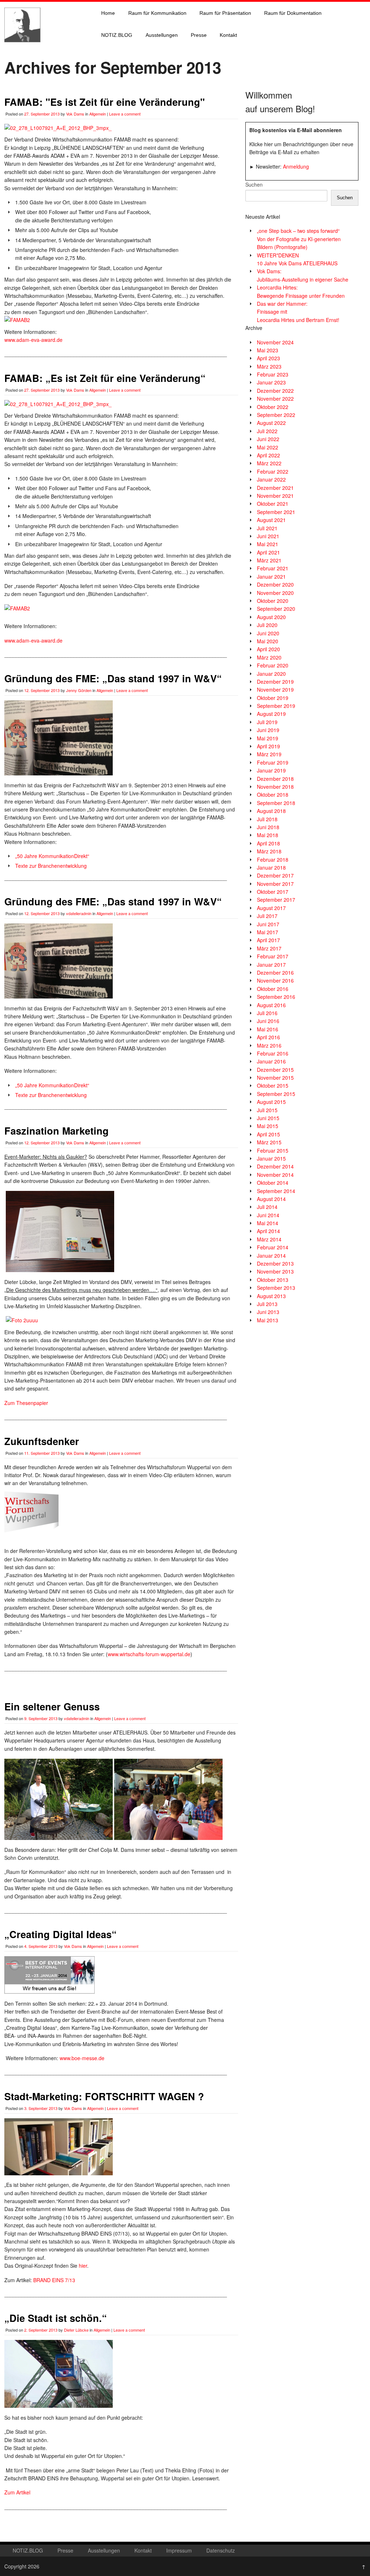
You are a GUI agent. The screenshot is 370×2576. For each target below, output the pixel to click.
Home (108, 13)
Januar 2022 (271, 479)
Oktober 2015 (273, 1085)
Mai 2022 (268, 447)
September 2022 (276, 415)
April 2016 (268, 1037)
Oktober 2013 (273, 1280)
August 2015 (271, 1102)
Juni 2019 (268, 730)
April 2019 (268, 746)
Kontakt (228, 35)
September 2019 (276, 706)
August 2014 (271, 1199)
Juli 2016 (267, 1013)
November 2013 (275, 1271)
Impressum (179, 2550)
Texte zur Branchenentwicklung (51, 866)
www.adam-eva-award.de (33, 340)
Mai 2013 (268, 1320)
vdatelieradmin (79, 913)
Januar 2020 (271, 674)
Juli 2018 (267, 819)
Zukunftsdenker (42, 1441)
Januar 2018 (271, 867)
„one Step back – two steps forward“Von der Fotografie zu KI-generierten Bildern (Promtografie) (299, 239)
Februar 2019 (273, 762)
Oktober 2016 (273, 989)
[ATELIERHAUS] (22, 49)
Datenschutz (221, 2550)
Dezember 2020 (275, 584)
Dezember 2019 (275, 682)
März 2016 (269, 1045)
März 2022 (269, 463)
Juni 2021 (268, 536)
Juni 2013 (268, 1312)
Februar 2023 (273, 374)
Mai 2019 (268, 738)
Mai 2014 (268, 1223)
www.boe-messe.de (82, 2058)
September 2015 (276, 1094)
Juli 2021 (267, 528)
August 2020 (271, 617)
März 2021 (269, 560)
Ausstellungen (162, 35)
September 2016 (276, 997)
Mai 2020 (268, 641)
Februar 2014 (273, 1247)
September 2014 (276, 1191)
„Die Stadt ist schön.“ (56, 2318)
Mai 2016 (268, 1029)
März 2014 (269, 1239)
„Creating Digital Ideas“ (61, 1934)
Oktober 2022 (273, 407)
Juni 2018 (268, 827)
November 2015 (275, 1078)
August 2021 (271, 520)
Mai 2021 (268, 544)
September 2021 (276, 512)
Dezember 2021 (275, 488)
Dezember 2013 (275, 1263)
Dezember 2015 (275, 1070)
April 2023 (268, 358)
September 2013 (276, 1288)
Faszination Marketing (57, 1131)
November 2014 (275, 1175)
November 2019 (275, 689)
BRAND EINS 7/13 (54, 2280)
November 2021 (275, 496)
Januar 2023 (271, 382)
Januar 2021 (271, 576)
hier (83, 2266)
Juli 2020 (267, 625)
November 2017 (275, 884)
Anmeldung (296, 166)
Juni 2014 (268, 1215)
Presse (199, 35)
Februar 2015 (273, 1150)
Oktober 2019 (273, 698)
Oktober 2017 (273, 892)
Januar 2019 (271, 770)
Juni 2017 (268, 924)
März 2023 (269, 366)
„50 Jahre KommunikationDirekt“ (52, 856)
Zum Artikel (17, 2492)
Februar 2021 (273, 568)
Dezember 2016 (275, 972)
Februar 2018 (273, 860)
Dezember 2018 (275, 779)
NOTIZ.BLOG (117, 35)
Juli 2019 (267, 722)
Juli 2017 (267, 916)
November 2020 (275, 593)
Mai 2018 (268, 835)
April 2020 (268, 649)
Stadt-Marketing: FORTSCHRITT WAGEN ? (104, 2096)
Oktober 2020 (273, 601)
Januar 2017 (271, 965)
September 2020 (276, 609)
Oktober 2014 (273, 1183)
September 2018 (276, 803)
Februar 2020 (273, 665)
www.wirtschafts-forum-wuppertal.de (149, 1654)
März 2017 (269, 948)
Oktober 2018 (273, 795)
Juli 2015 (267, 1110)
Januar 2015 (271, 1158)
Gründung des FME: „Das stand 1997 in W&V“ (113, 678)
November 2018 (275, 787)
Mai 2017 (268, 932)
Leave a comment (125, 114)
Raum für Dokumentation (293, 13)
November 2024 (275, 342)
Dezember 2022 (275, 391)
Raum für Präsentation (225, 13)
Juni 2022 (268, 439)
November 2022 (275, 399)
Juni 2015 (268, 1118)
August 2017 (271, 908)
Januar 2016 (271, 1061)
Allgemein (98, 114)
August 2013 (271, 1296)
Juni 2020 (268, 633)
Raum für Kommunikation (157, 13)
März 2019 (269, 754)
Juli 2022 (267, 431)
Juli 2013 (267, 1304)
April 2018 (268, 843)
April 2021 (268, 552)
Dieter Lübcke (76, 2330)
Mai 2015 (268, 1126)
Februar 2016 (273, 1053)
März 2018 (269, 851)
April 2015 (268, 1134)
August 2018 (271, 811)
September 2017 (276, 900)
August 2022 (271, 423)
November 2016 (275, 980)
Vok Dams (75, 114)
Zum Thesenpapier (26, 1403)
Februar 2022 (273, 471)
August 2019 (271, 714)
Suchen (254, 184)
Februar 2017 (273, 956)
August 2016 (271, 1005)
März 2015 (269, 1142)
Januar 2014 (271, 1256)
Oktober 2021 (273, 504)
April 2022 (268, 455)
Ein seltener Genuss (52, 1706)
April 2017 (268, 940)
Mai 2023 (268, 350)
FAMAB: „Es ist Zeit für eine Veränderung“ (105, 378)
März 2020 (269, 657)
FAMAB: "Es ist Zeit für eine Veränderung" (105, 102)
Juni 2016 (268, 1021)
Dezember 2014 (275, 1166)
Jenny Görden (79, 690)
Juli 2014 (267, 1207)
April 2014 (268, 1231)
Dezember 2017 (275, 875)
